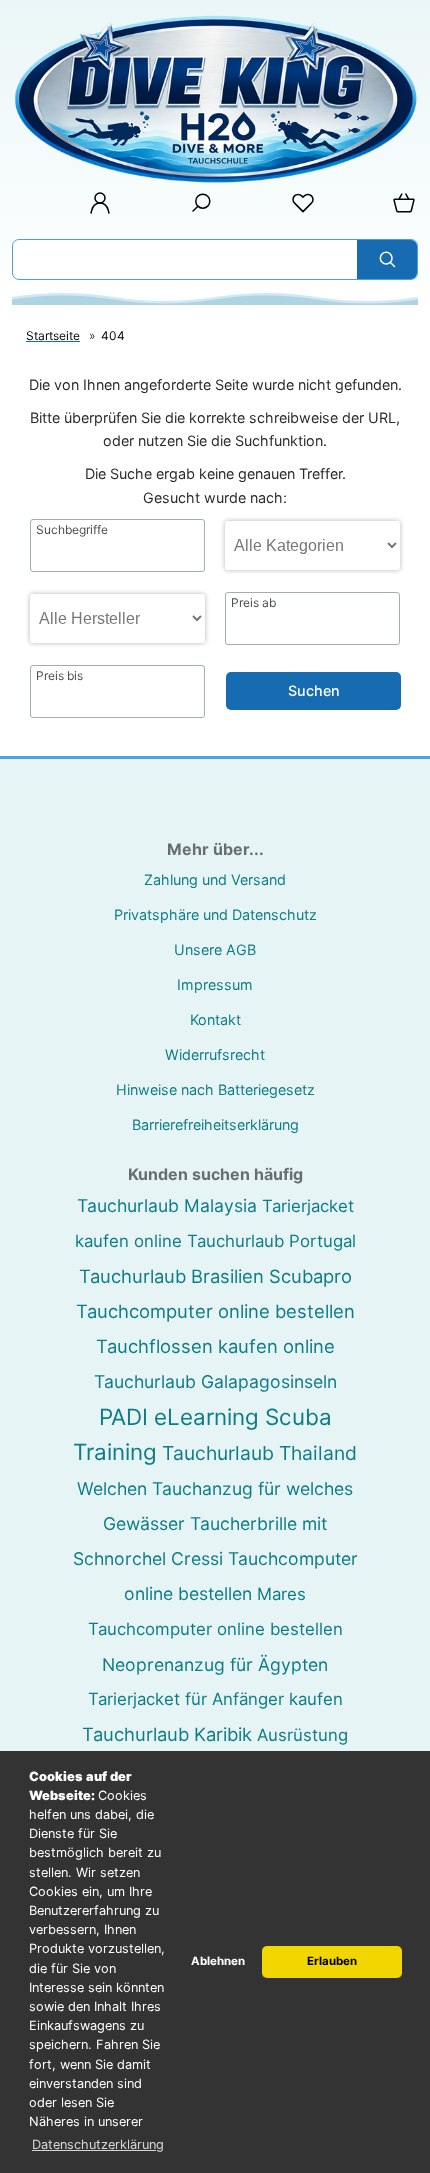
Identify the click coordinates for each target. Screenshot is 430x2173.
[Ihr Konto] (94, 209)
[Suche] (195, 209)
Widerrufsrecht (215, 1054)
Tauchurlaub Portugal (271, 1241)
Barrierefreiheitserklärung (215, 1124)
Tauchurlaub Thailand (259, 1453)
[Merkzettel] (297, 209)
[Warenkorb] (400, 209)
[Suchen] (387, 259)
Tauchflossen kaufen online (215, 1346)
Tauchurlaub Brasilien (171, 1276)
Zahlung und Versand (215, 879)
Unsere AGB (215, 949)
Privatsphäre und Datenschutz (215, 914)
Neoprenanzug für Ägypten (215, 1664)
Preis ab (253, 603)
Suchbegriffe (72, 530)
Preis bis (59, 676)
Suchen (314, 690)
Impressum (215, 984)
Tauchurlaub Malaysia (167, 1205)
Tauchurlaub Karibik (167, 1734)
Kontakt (215, 1019)
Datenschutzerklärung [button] (98, 2144)
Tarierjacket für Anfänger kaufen (215, 1699)
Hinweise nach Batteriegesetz (215, 1089)
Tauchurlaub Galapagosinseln (215, 1381)
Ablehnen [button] (218, 1961)
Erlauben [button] (332, 1961)
